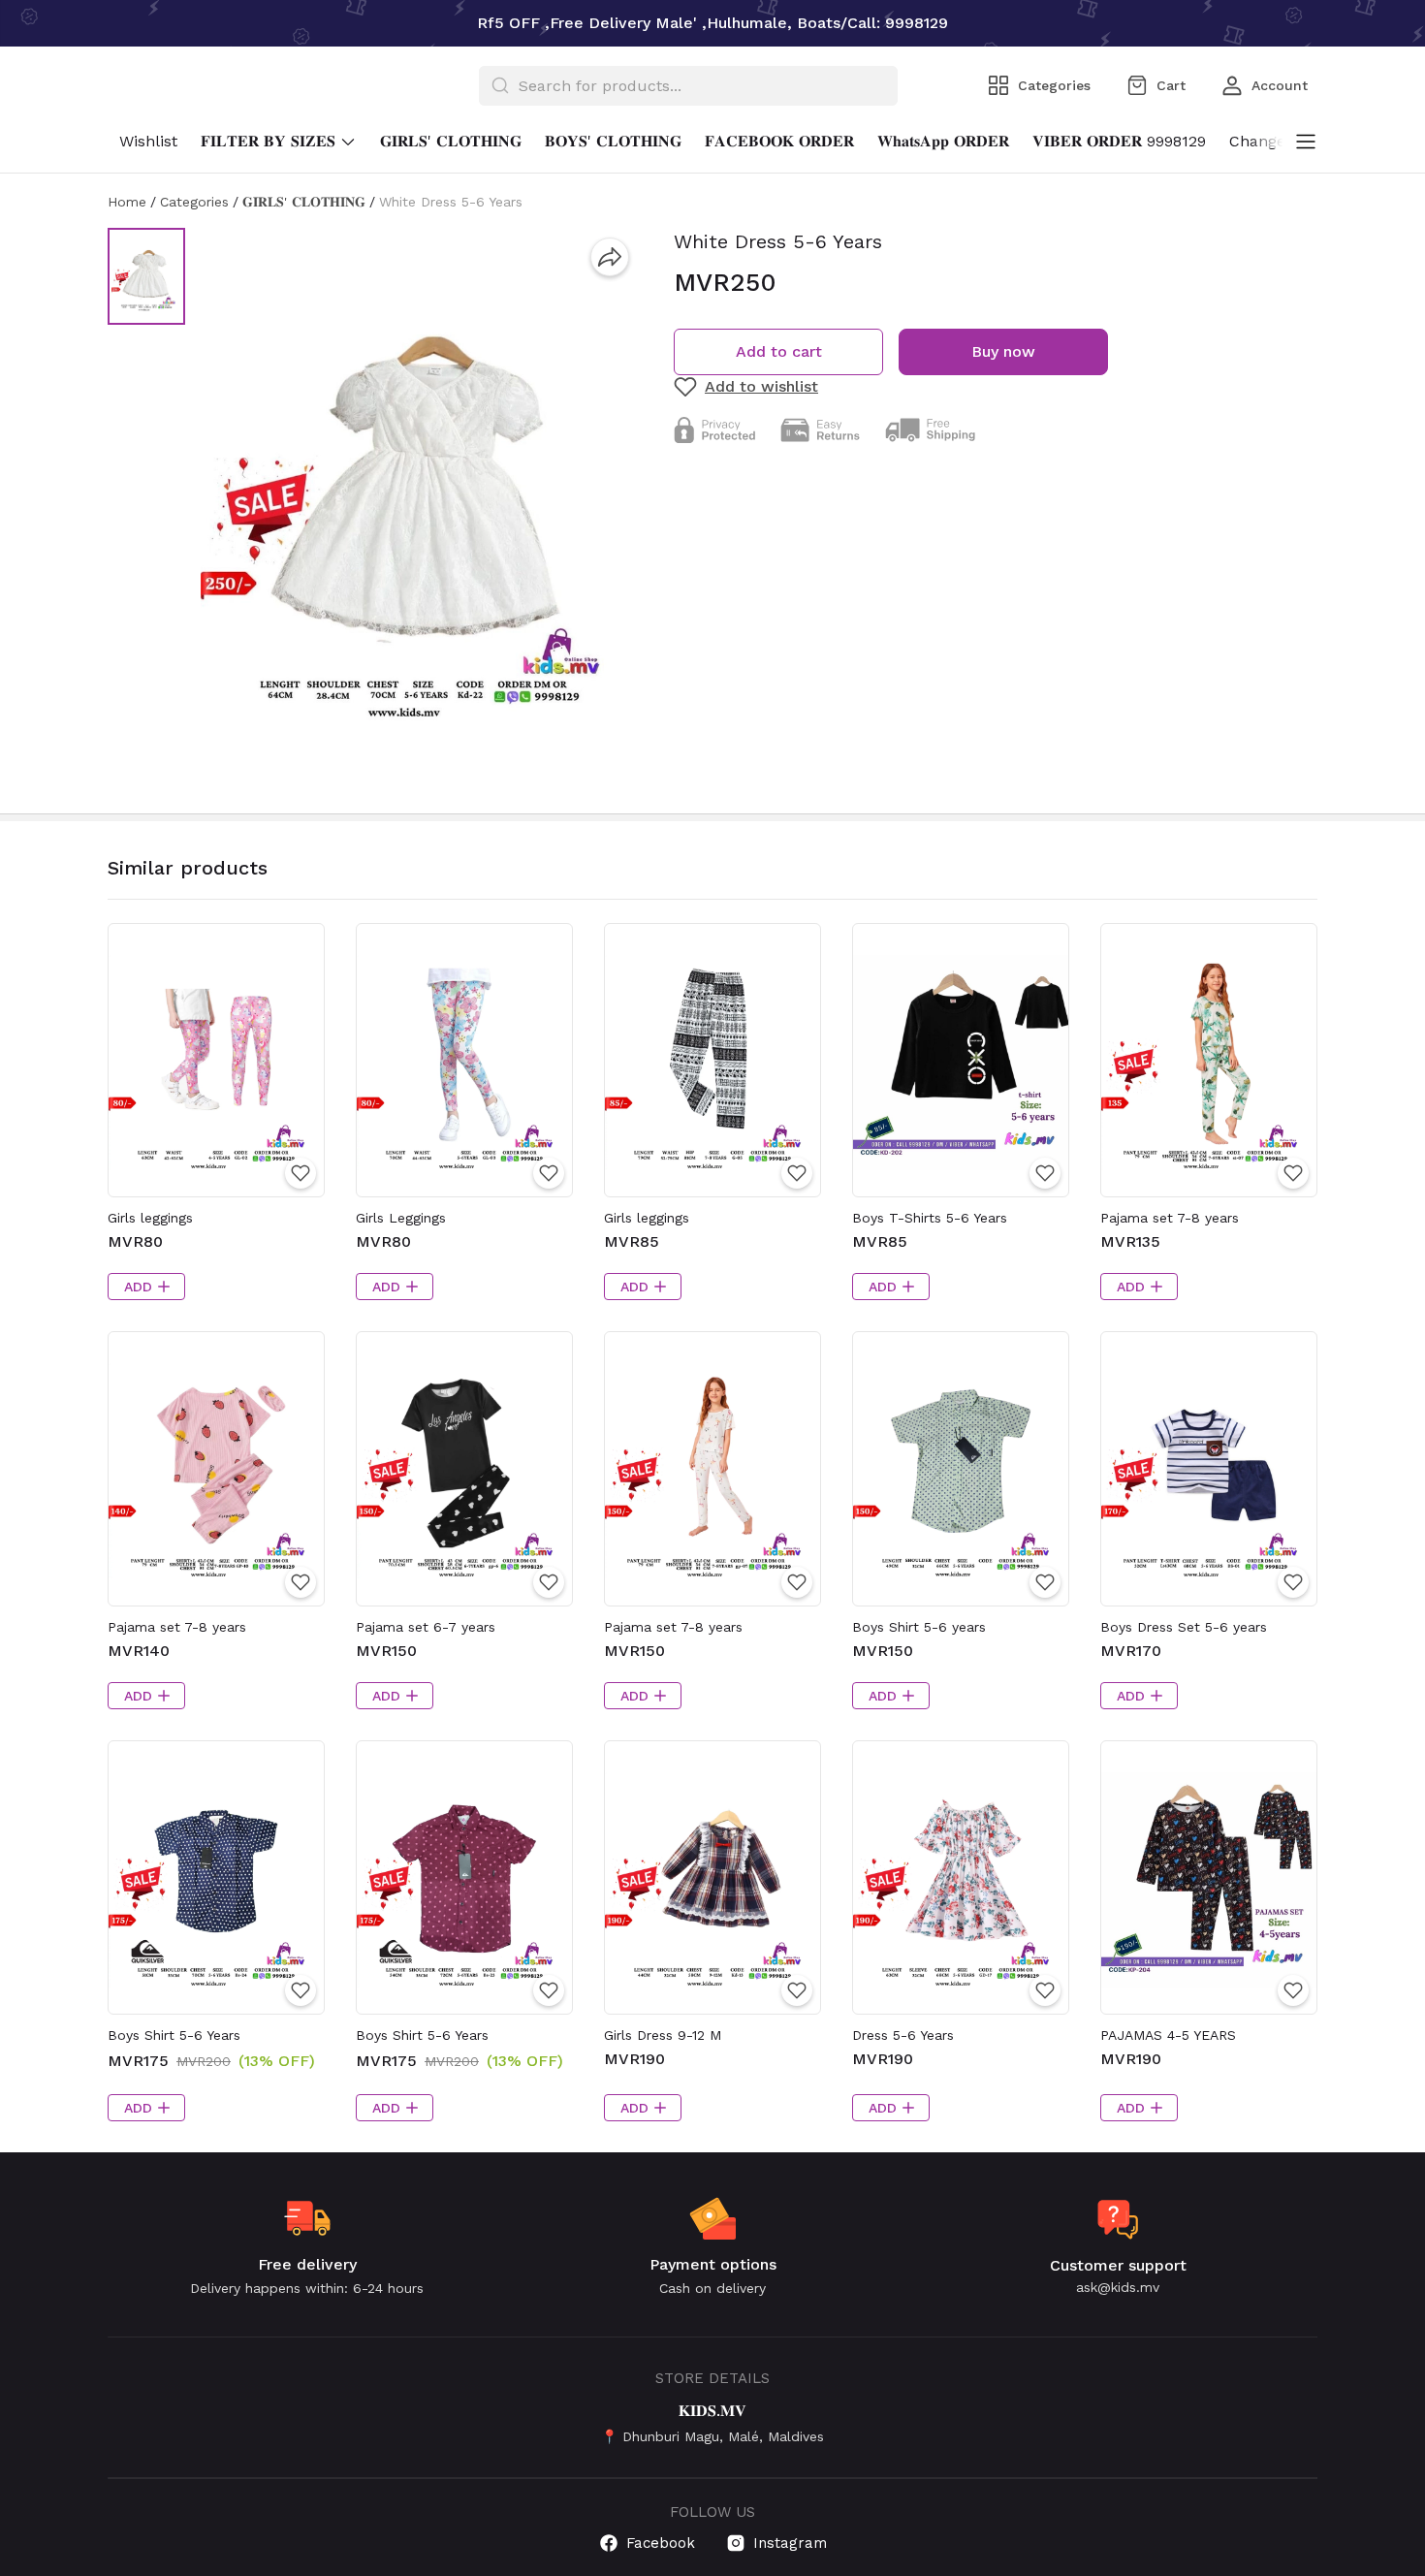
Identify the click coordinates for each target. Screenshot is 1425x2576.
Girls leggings (150, 1218)
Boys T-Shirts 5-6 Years (930, 1218)
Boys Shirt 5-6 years (919, 1627)
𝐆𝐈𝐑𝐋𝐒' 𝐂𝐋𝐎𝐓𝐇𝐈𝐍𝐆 (451, 141)
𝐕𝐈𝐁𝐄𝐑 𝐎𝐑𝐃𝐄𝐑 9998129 (1119, 141)
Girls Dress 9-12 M (663, 2035)
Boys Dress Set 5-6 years (1184, 1627)
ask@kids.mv (1118, 2287)
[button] (146, 276)
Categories (194, 202)
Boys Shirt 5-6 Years (174, 2035)
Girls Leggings (401, 1218)
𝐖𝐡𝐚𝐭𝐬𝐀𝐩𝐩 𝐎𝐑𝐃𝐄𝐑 (943, 141)
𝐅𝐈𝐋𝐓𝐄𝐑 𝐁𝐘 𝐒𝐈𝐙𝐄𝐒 (268, 141)
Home (127, 202)
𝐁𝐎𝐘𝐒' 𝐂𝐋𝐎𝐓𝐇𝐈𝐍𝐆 (613, 141)
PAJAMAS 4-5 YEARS (1168, 2035)
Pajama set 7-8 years (1170, 1218)
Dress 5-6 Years (903, 2035)
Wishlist (148, 141)
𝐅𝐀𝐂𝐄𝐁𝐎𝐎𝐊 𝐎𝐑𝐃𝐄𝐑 (779, 141)
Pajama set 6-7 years (426, 1627)
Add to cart (779, 351)
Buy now (1003, 351)
